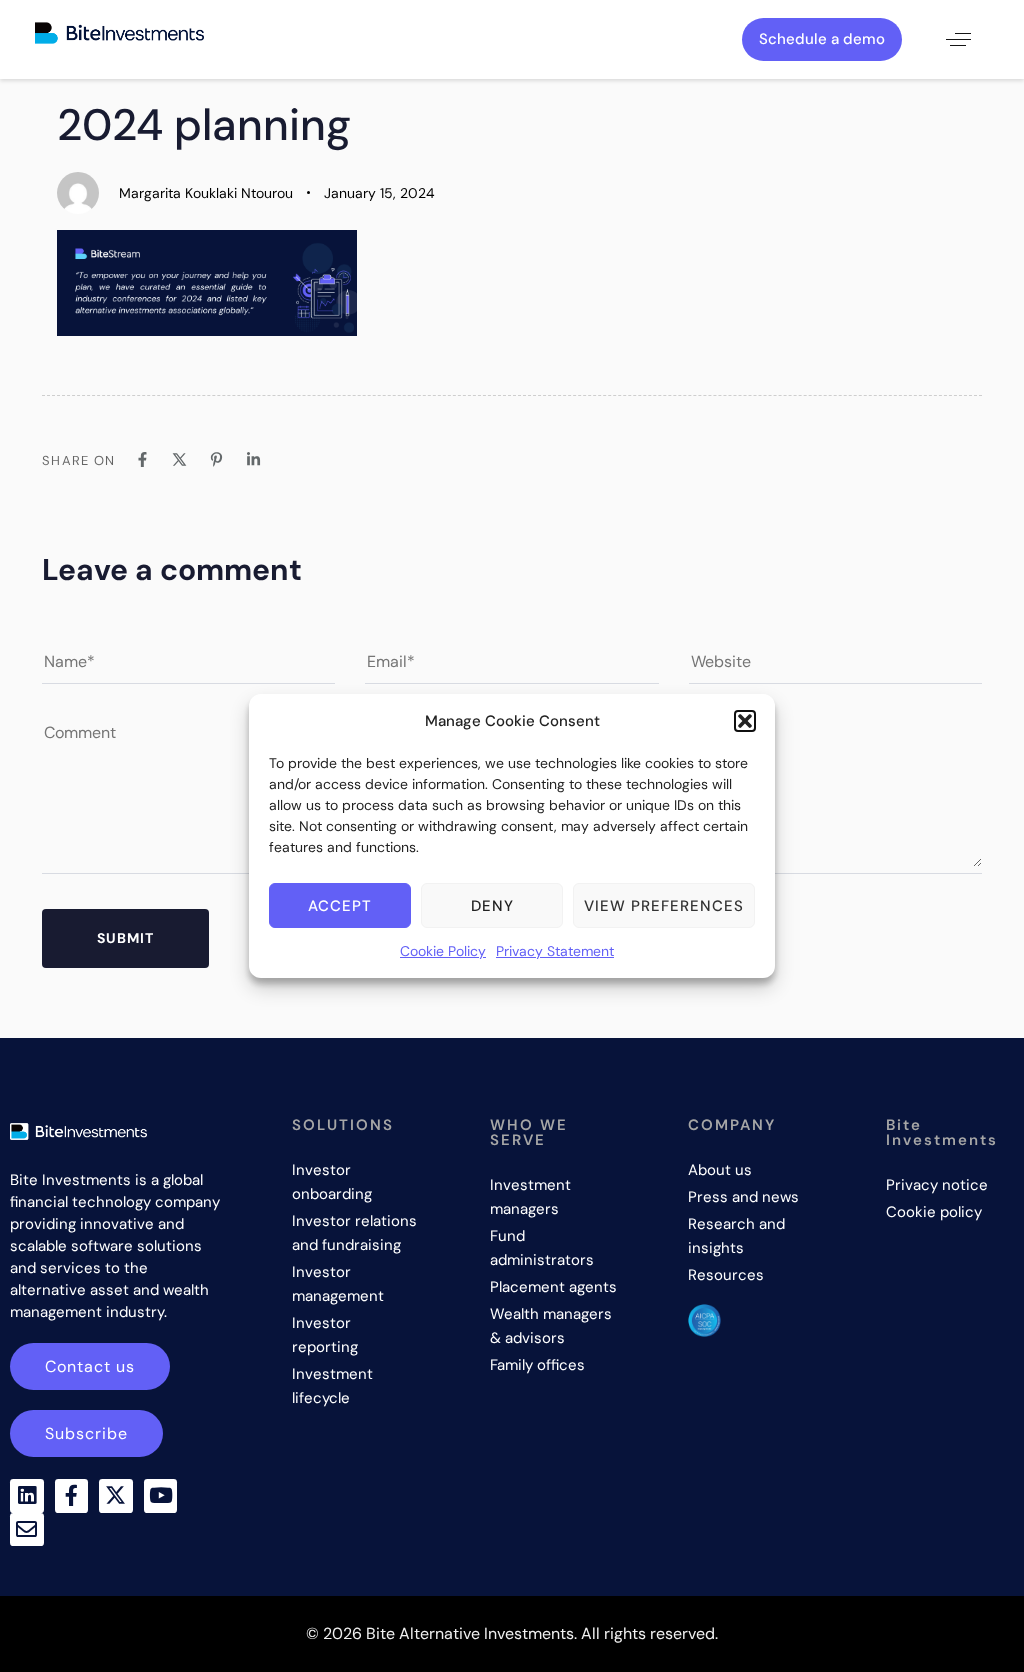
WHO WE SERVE (529, 1132)
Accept (340, 906)
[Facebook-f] (72, 1496)
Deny (492, 906)
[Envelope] (27, 1530)
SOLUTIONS (343, 1125)
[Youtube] (161, 1496)
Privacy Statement (555, 951)
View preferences (664, 906)
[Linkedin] (27, 1496)
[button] (745, 721)
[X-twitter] (116, 1496)
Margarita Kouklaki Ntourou (206, 193)
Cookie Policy (443, 951)
